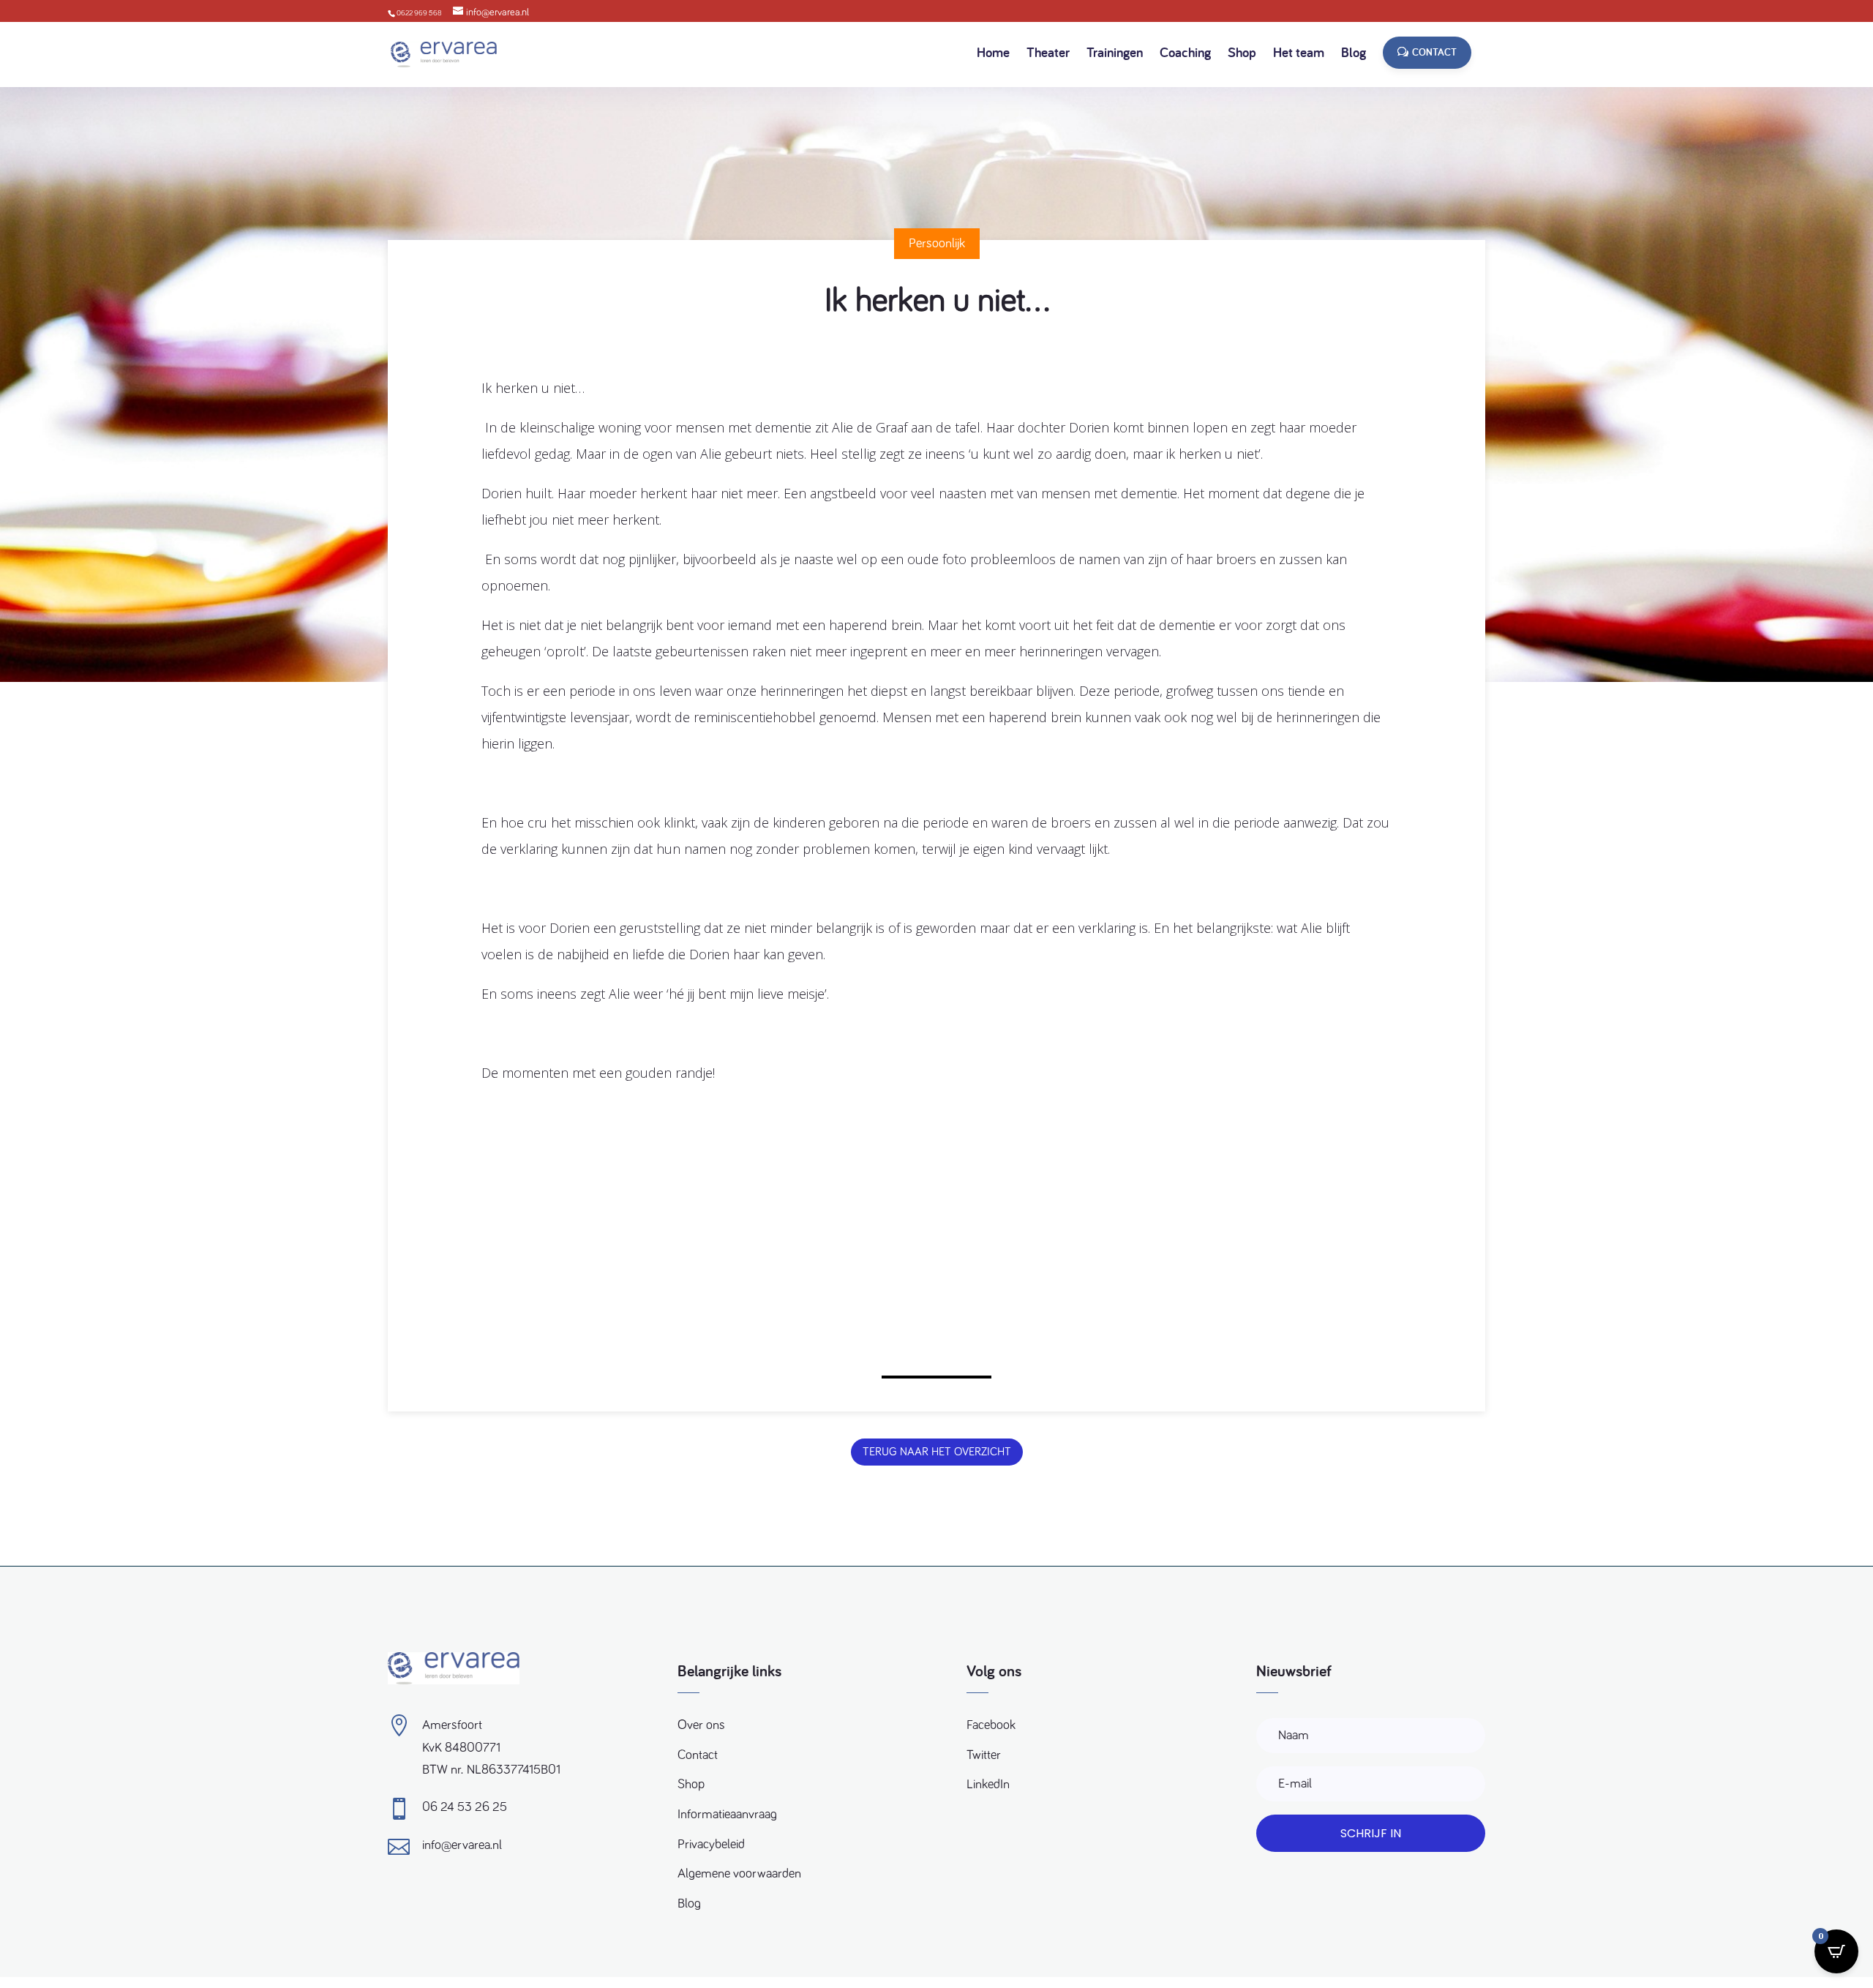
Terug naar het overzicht (937, 1452)
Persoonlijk (937, 244)
